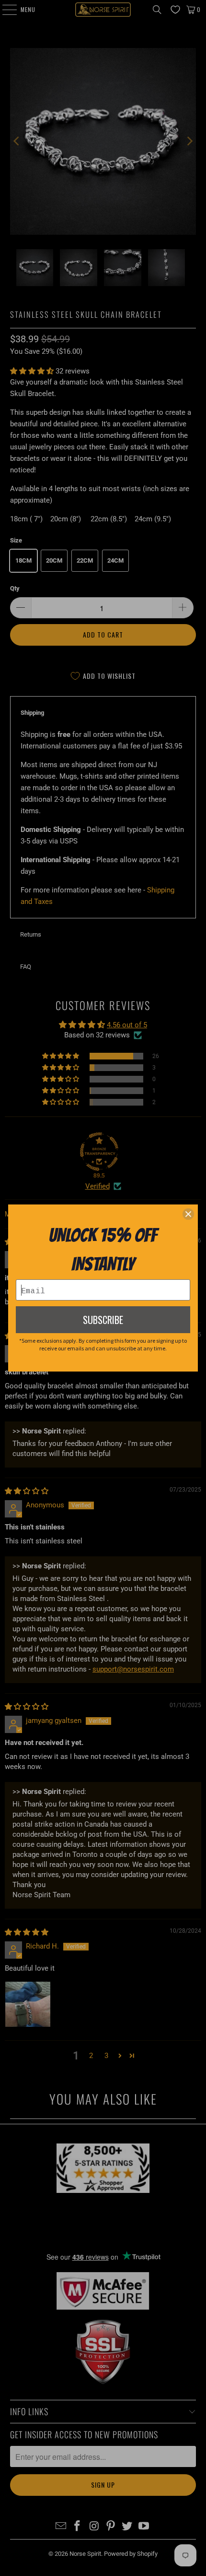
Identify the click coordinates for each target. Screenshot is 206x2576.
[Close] (188, 1214)
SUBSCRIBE (103, 1320)
